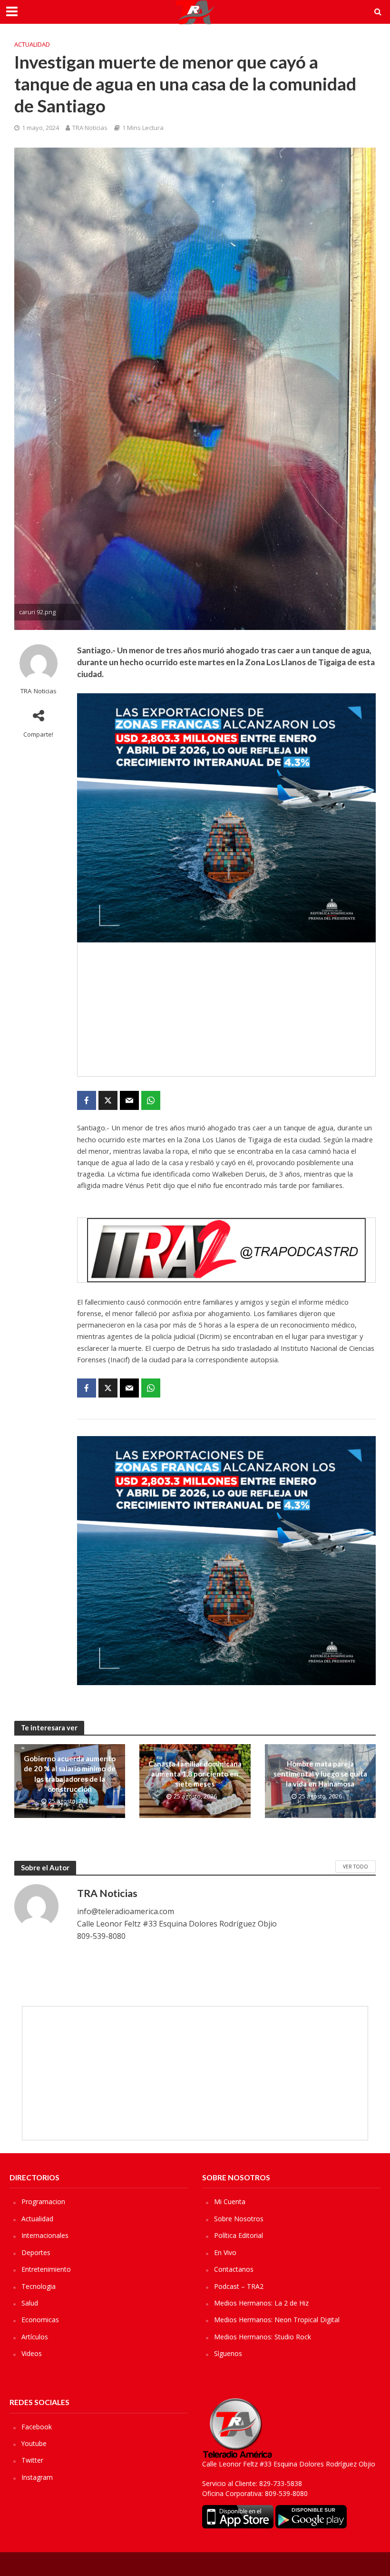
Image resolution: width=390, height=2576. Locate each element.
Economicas (40, 2320)
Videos (32, 2353)
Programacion (43, 2202)
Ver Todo (356, 1867)
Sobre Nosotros (239, 2219)
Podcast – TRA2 (239, 2286)
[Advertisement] (226, 1009)
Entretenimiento (46, 2269)
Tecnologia (39, 2286)
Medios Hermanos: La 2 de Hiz (261, 2303)
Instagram (37, 2477)
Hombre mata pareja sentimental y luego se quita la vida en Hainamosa (320, 1774)
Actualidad (32, 44)
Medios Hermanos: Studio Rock (263, 2337)
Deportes (36, 2252)
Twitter (32, 2460)
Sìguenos (228, 2353)
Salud (30, 2303)
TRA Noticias (90, 128)
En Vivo (225, 2252)
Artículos (35, 2337)
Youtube (34, 2443)
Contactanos (234, 2269)
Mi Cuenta (230, 2202)
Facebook (37, 2427)
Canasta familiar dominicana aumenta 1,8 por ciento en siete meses (195, 1774)
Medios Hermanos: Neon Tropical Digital (277, 2320)
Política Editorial (239, 2235)
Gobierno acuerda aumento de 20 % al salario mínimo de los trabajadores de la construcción (70, 1774)
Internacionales (45, 2235)
